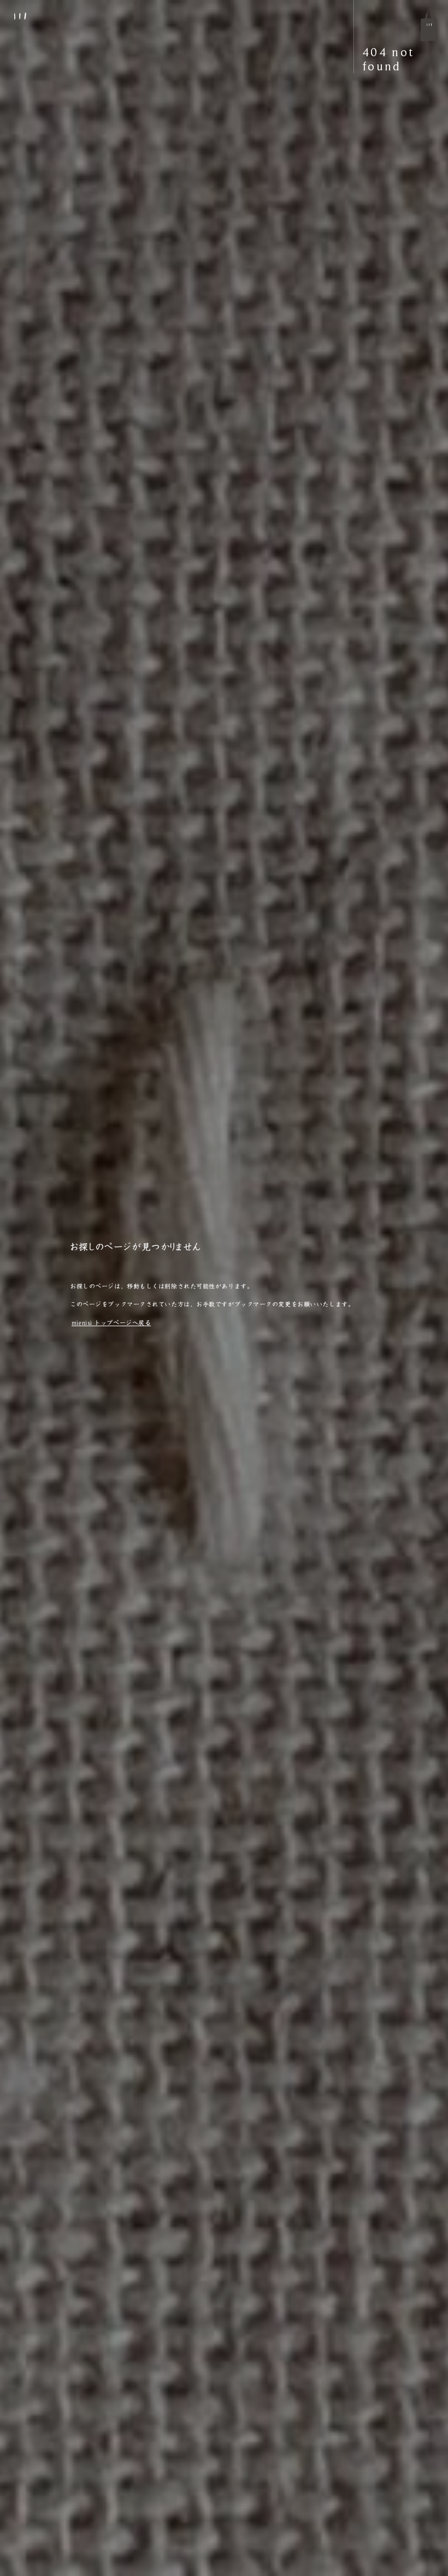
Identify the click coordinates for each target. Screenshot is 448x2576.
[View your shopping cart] (429, 25)
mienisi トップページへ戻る (111, 1323)
